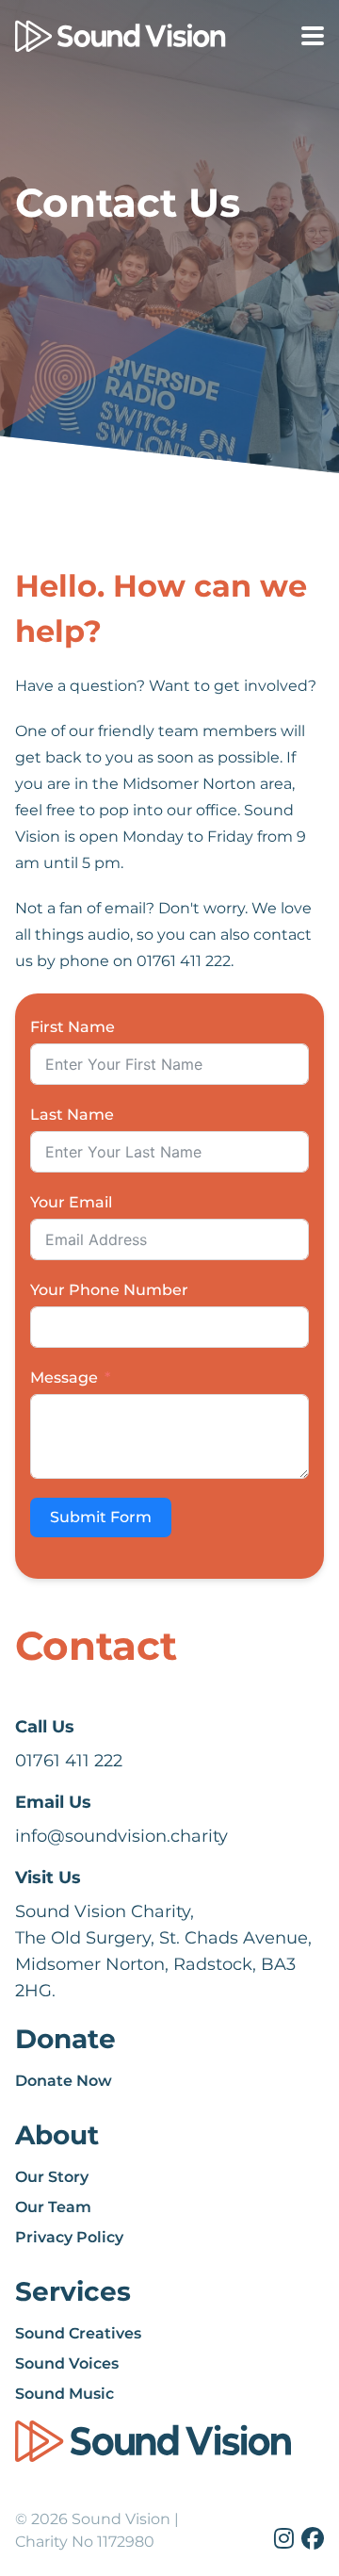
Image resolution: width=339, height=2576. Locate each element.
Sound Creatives (78, 2333)
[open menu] (313, 36)
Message (64, 1378)
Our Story (52, 2177)
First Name (73, 1027)
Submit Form (101, 1517)
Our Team (53, 2207)
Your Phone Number (109, 1290)
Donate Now (64, 2081)
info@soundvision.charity (121, 1836)
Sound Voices (67, 2363)
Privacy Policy (69, 2237)
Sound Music (65, 2394)
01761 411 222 (69, 1761)
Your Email (71, 1202)
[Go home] (95, 37)
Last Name (72, 1115)
